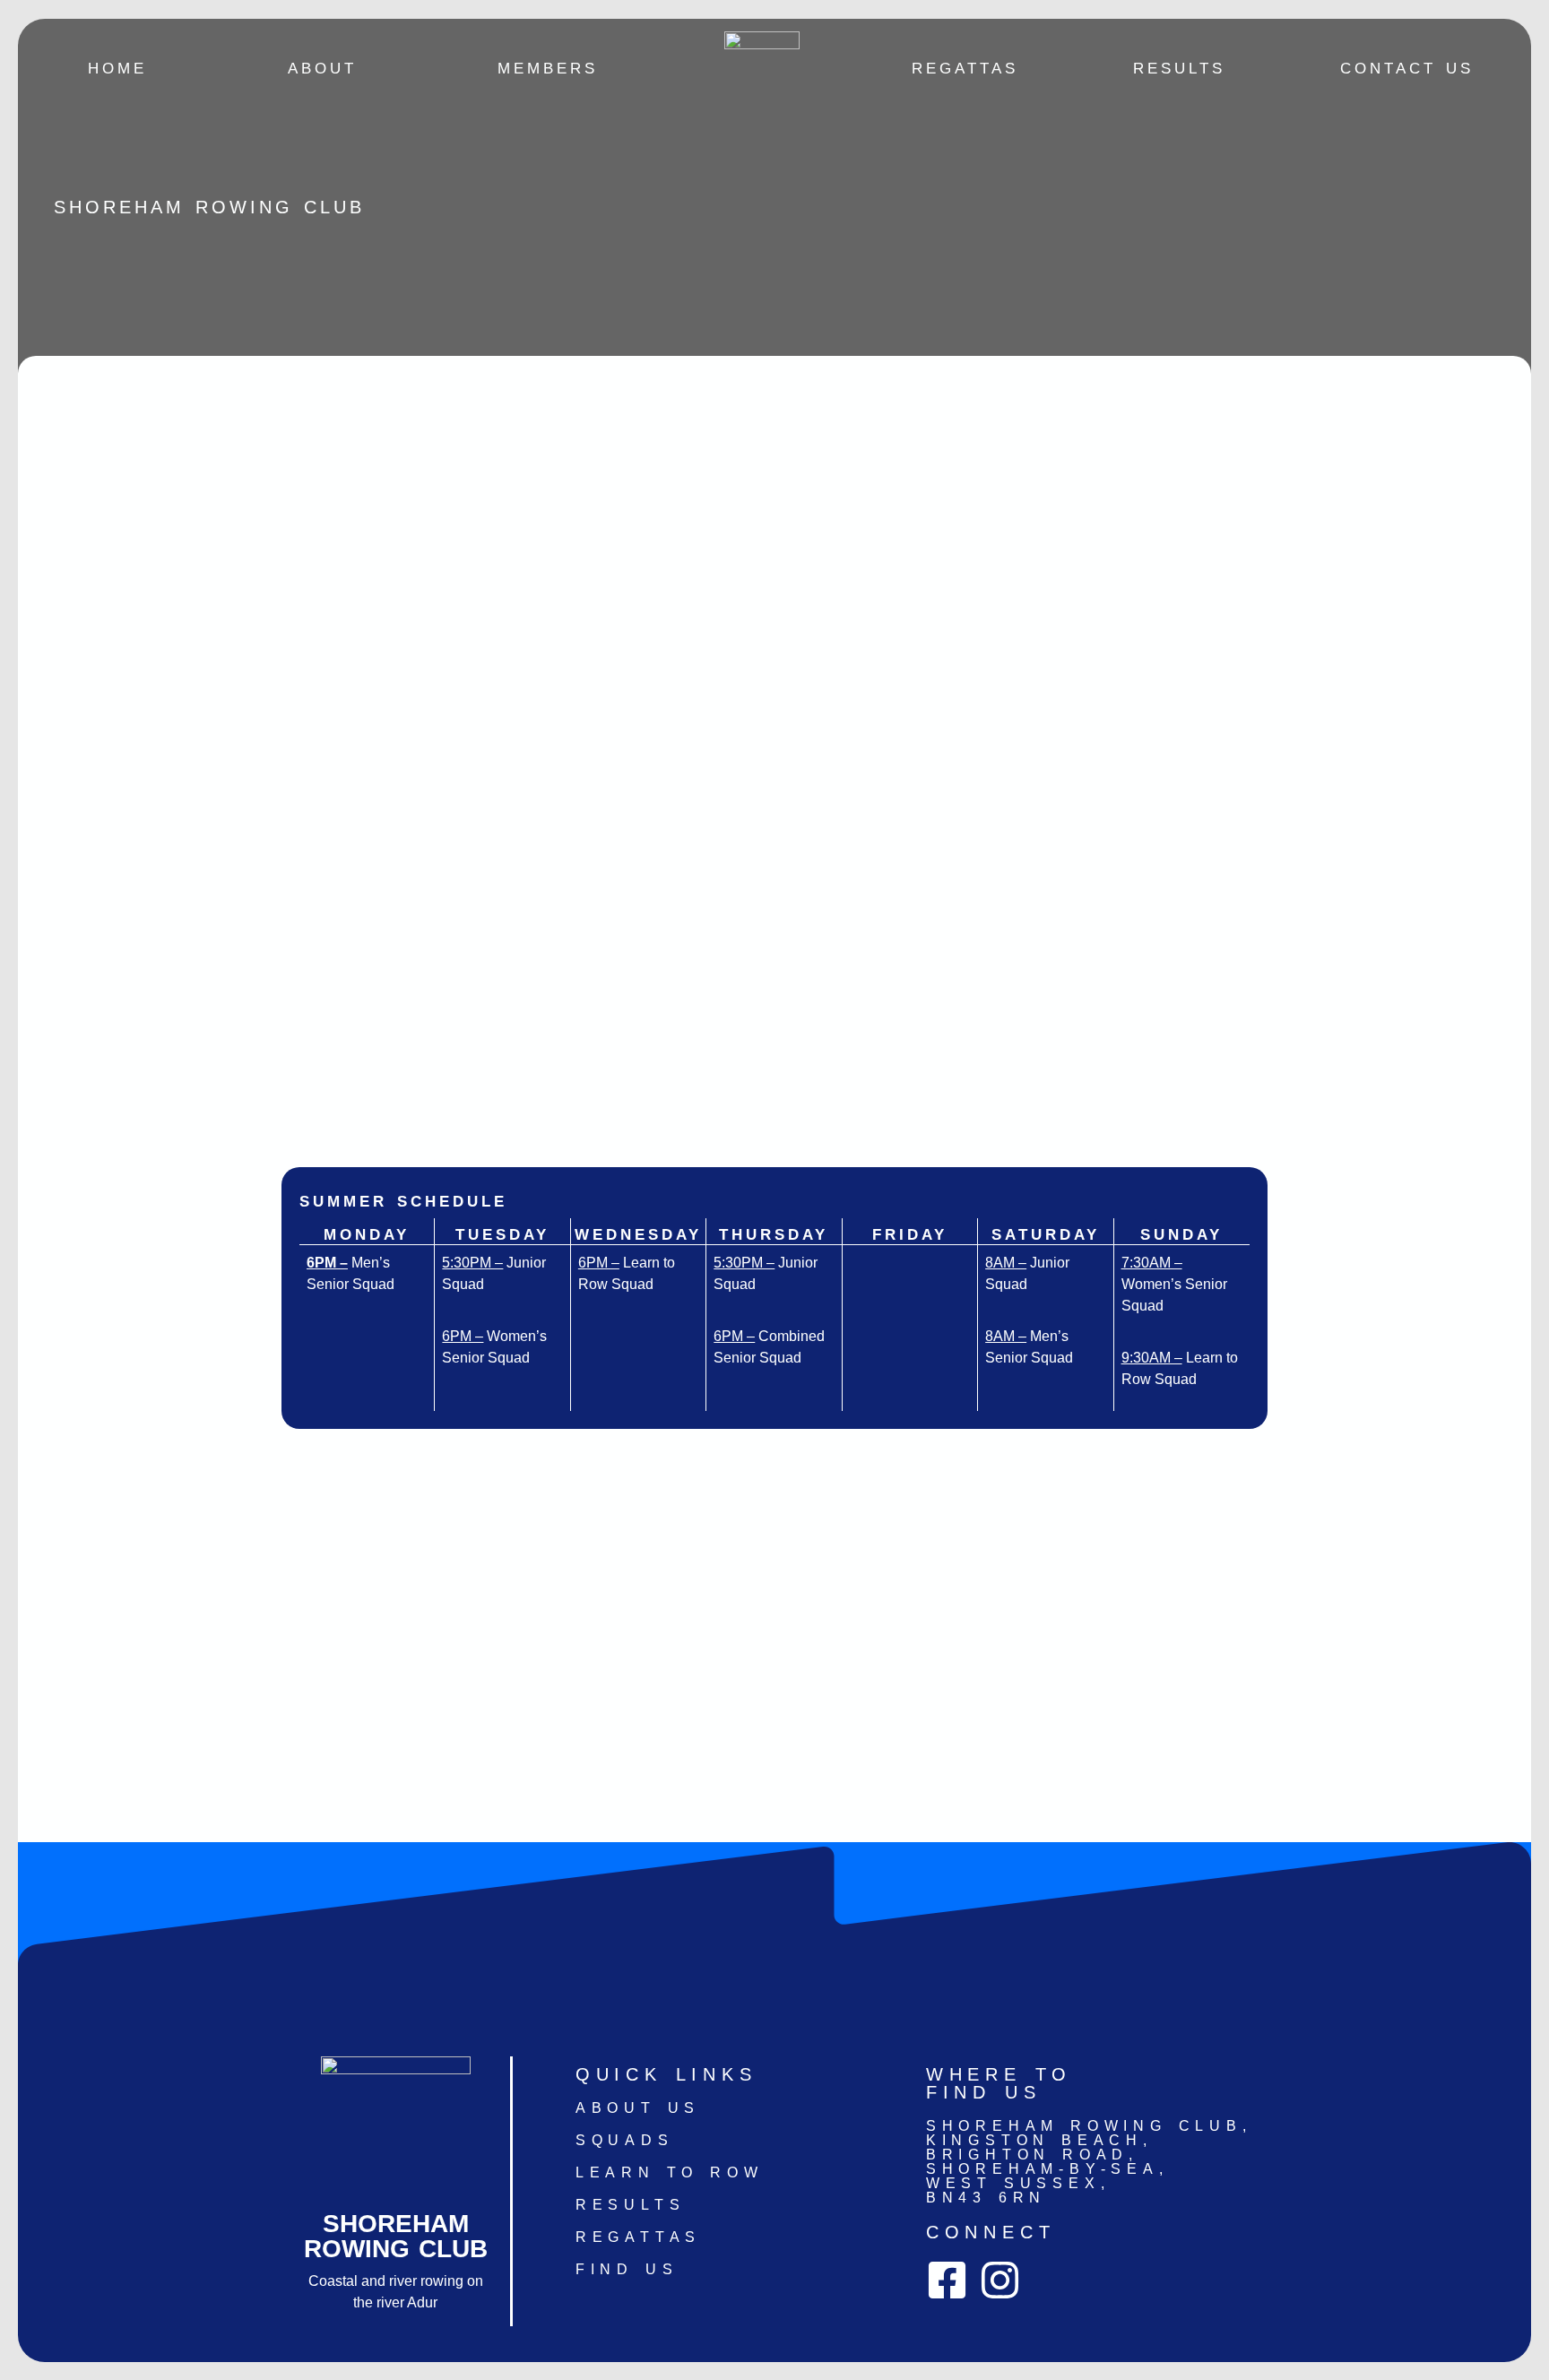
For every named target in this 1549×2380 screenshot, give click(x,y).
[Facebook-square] (947, 2280)
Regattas (965, 68)
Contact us (1407, 68)
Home (117, 68)
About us (638, 2108)
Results (1179, 68)
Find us (627, 2269)
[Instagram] (1000, 2280)
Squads (625, 2140)
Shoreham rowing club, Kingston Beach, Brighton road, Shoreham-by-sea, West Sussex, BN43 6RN (1089, 2162)
